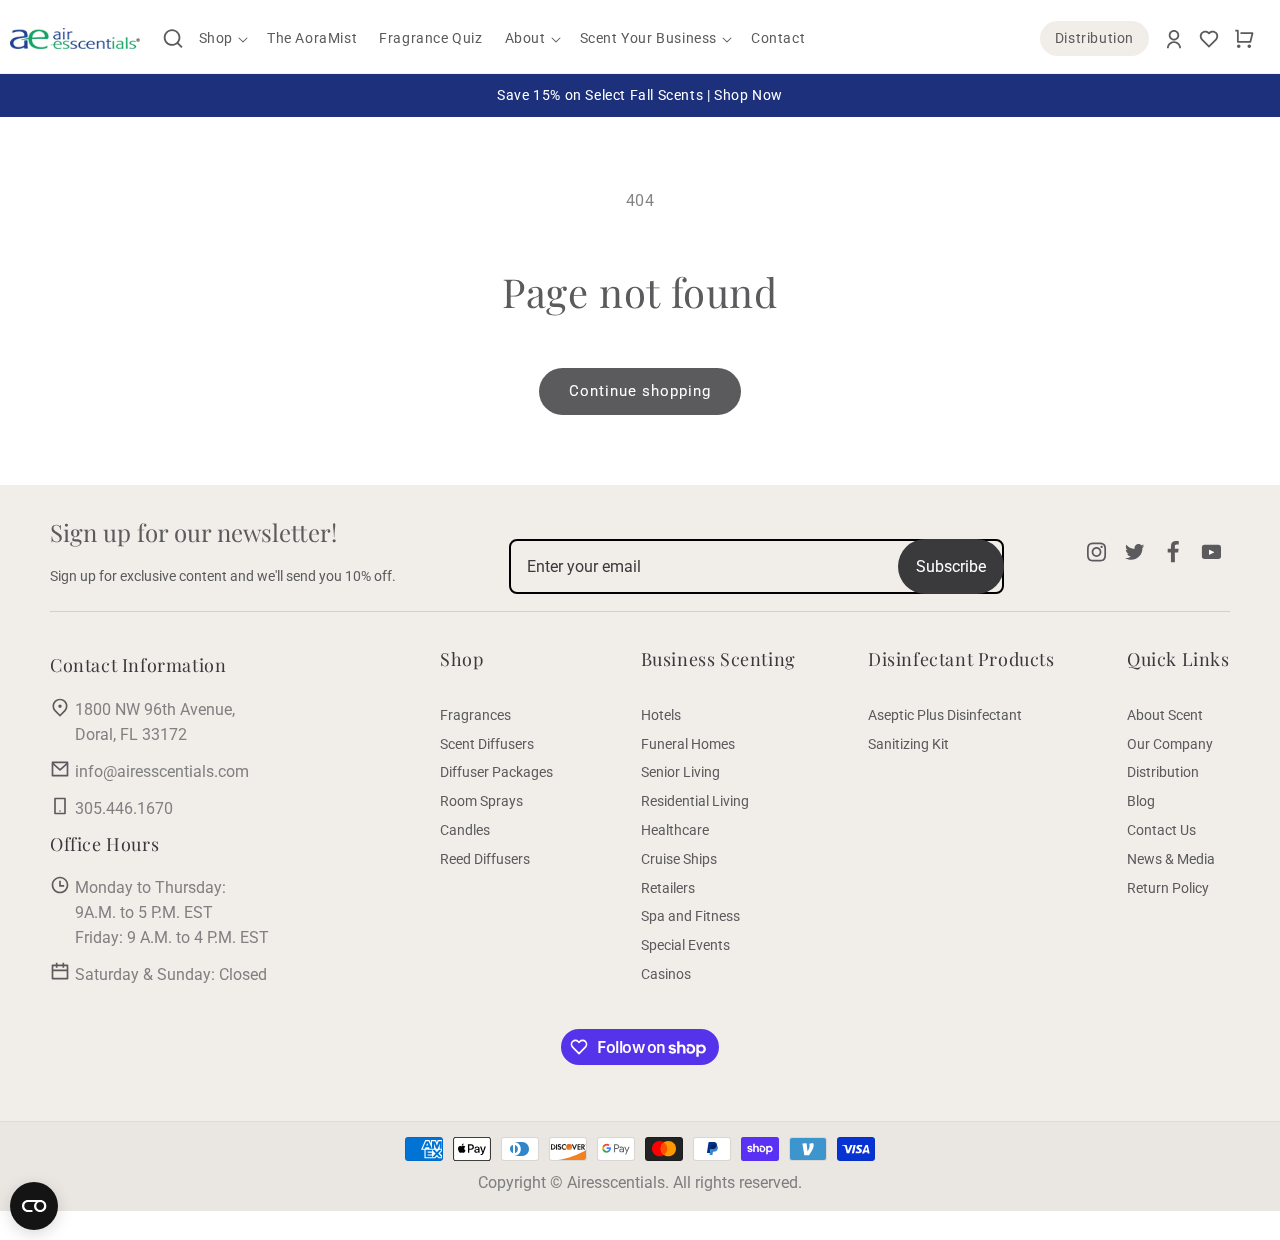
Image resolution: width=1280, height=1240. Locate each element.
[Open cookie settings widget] (34, 1206)
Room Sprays (481, 801)
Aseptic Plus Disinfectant (945, 715)
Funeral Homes (688, 744)
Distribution (1094, 38)
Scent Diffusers (487, 744)
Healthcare (675, 830)
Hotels (661, 715)
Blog (1141, 801)
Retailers (668, 888)
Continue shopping (640, 391)
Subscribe (951, 566)
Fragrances (475, 715)
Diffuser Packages (496, 772)
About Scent (1165, 715)
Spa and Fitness (690, 916)
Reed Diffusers (485, 859)
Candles (465, 830)
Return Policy (1168, 888)
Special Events (685, 945)
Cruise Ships (679, 859)
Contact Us (1161, 830)
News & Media (1171, 859)
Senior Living (680, 772)
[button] (173, 39)
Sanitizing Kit (908, 744)
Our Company (1170, 744)
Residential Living (695, 801)
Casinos (666, 974)
